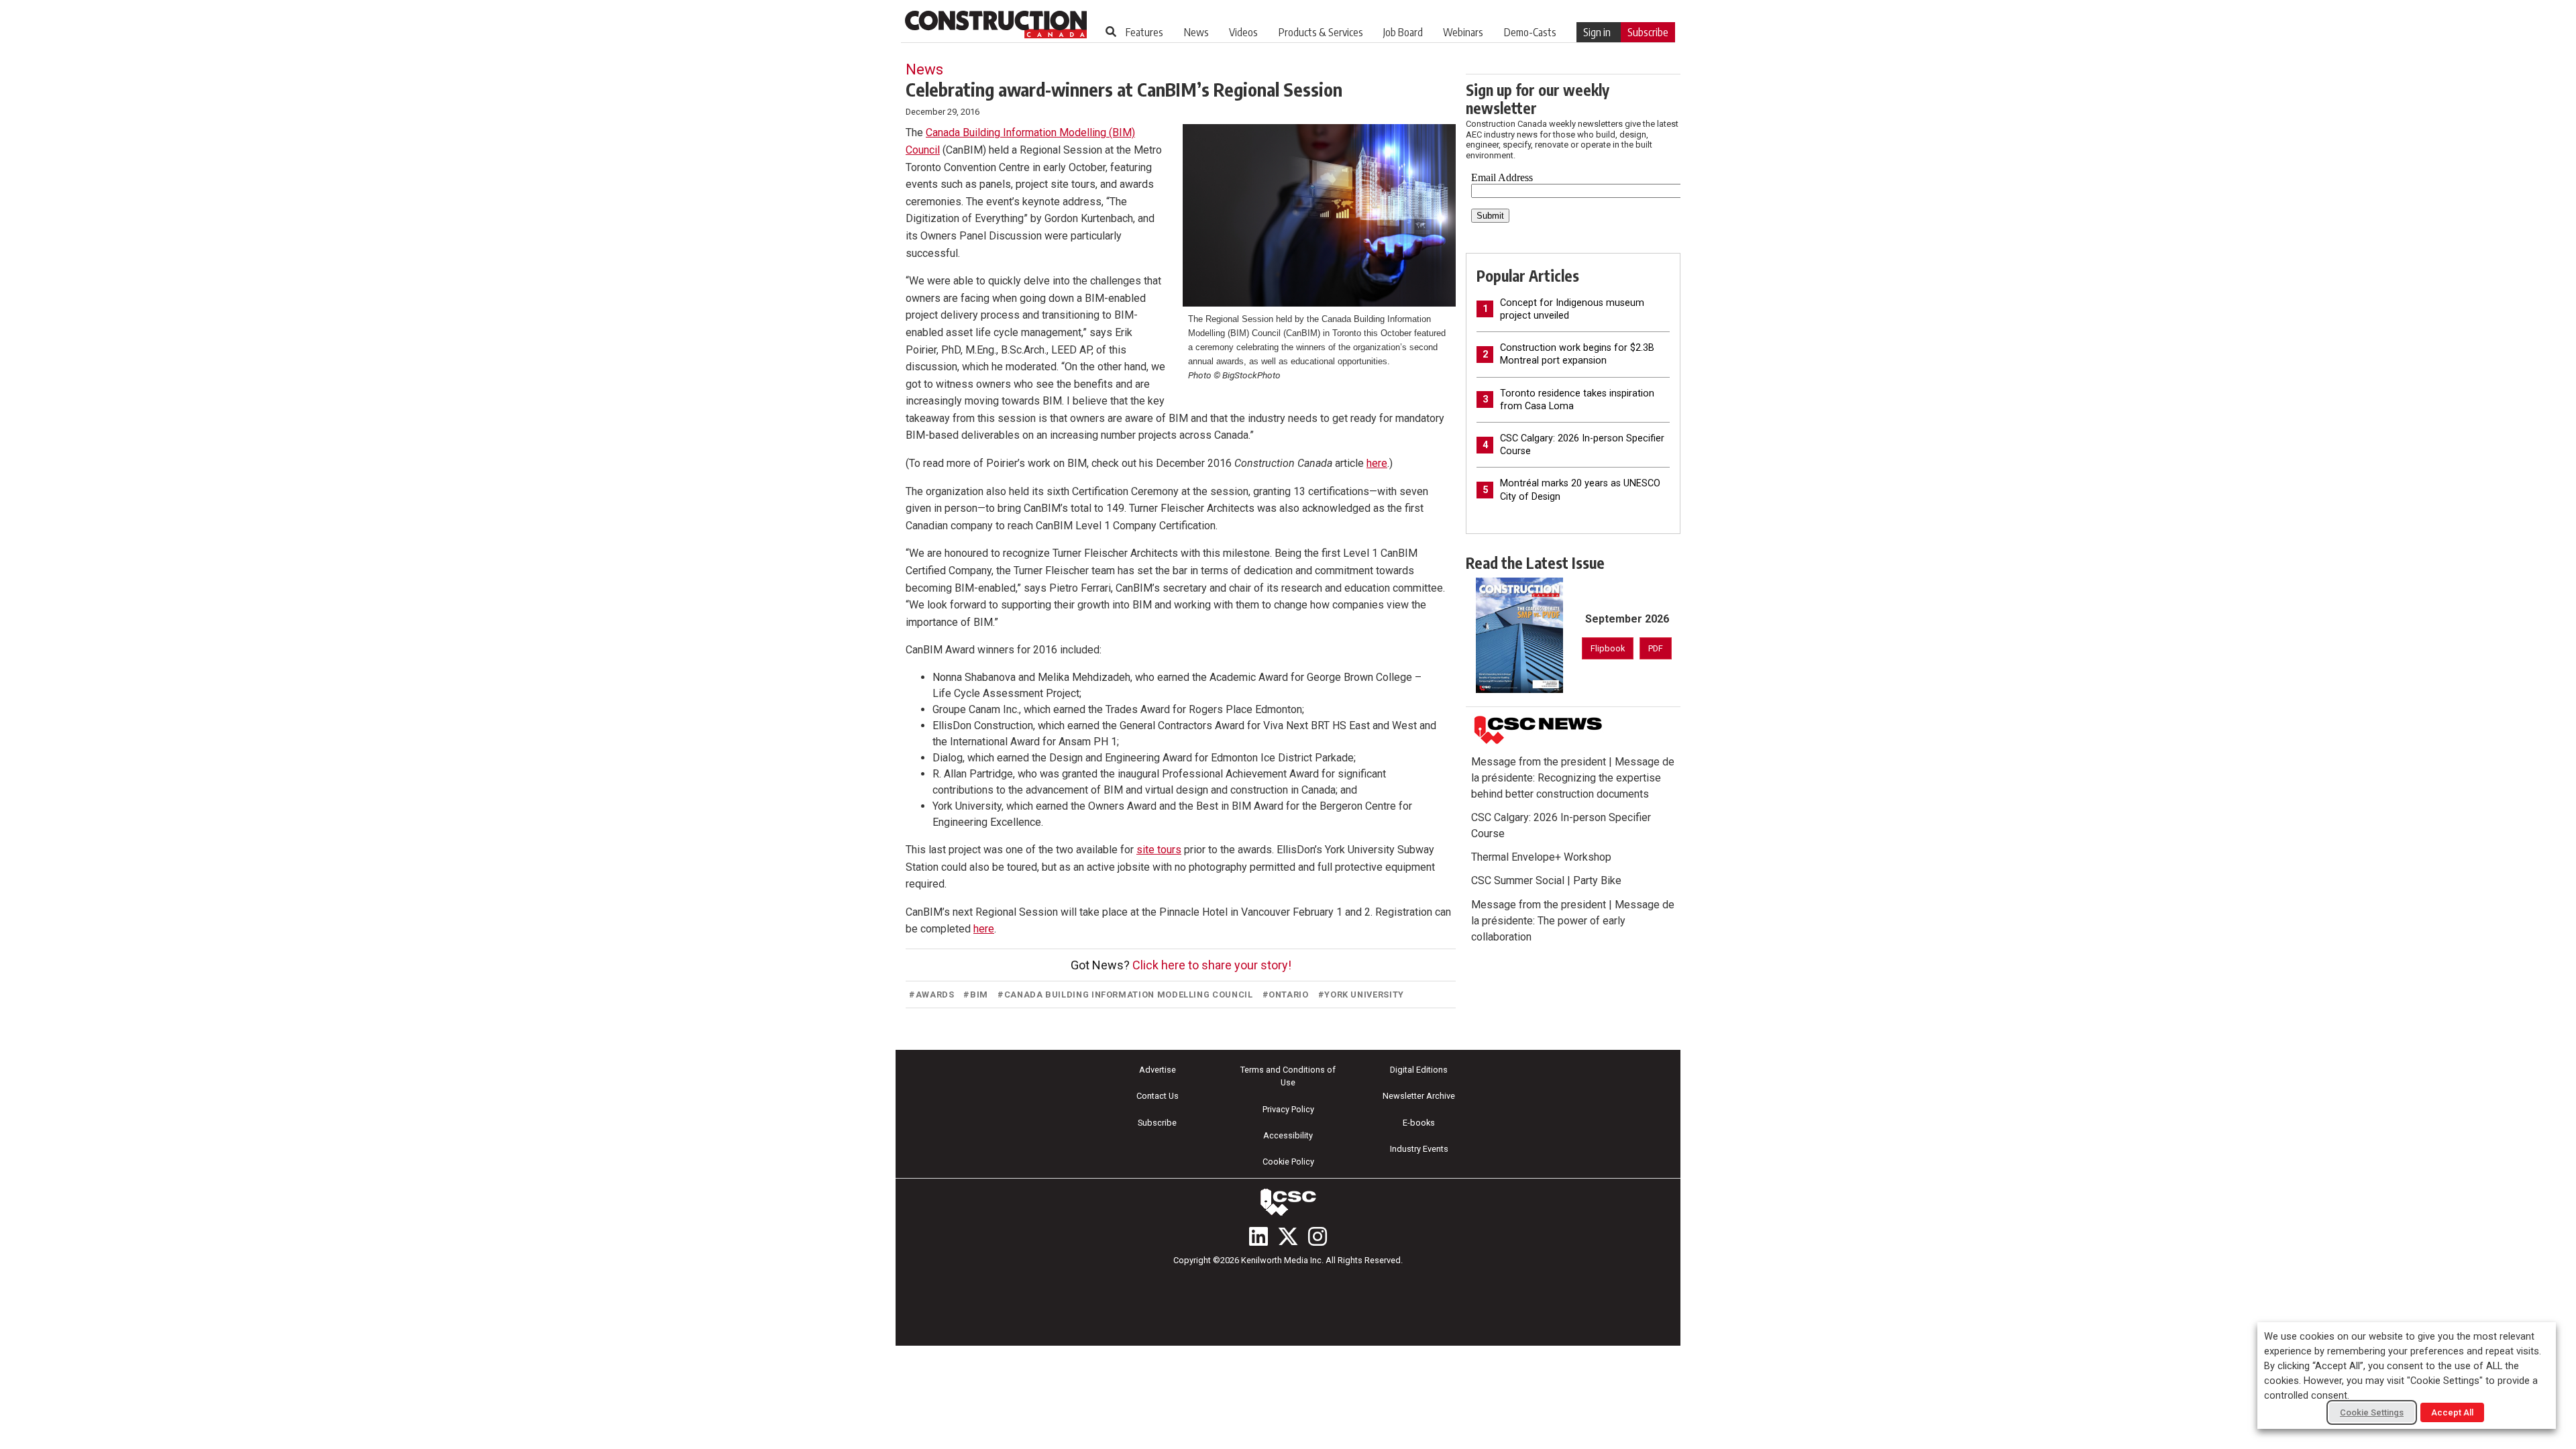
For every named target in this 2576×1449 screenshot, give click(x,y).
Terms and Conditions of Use (1288, 1076)
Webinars (1463, 32)
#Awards (931, 995)
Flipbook (1608, 648)
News (1196, 32)
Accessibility (1288, 1135)
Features (1144, 32)
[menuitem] (1144, 32)
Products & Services (1321, 32)
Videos (1243, 32)
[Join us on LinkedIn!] (1258, 1236)
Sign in (1597, 32)
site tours (1159, 850)
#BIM (976, 995)
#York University (1361, 995)
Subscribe (1648, 32)
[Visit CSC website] (1538, 730)
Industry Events (1419, 1149)
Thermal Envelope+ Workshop (1541, 857)
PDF (1656, 648)
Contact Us (1158, 1096)
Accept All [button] (2452, 1412)
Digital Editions (1419, 1070)
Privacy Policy (1288, 1109)
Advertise (1158, 1070)
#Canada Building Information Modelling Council (1125, 995)
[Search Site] (1111, 32)
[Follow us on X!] (1288, 1236)
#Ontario (1286, 995)
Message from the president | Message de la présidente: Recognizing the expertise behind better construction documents (1573, 778)
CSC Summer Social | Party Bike (1546, 880)
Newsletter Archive (1419, 1096)
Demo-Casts (1530, 32)
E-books (1419, 1123)
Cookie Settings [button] (2372, 1412)
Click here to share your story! (1212, 965)
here (1377, 463)
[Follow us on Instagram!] (1318, 1236)
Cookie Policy (1288, 1162)
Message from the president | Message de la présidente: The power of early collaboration (1573, 921)
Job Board (1403, 32)
